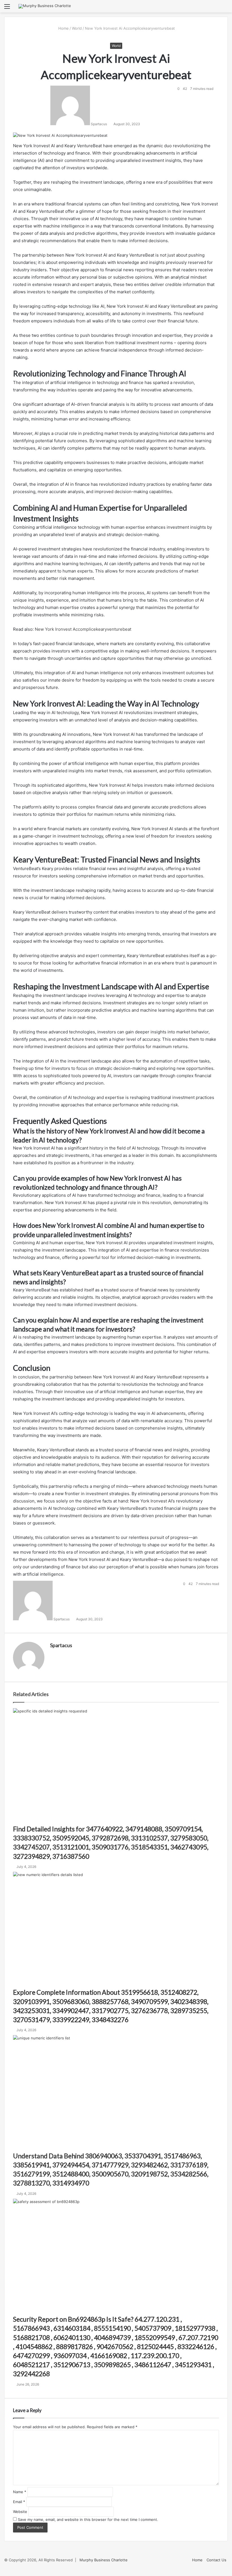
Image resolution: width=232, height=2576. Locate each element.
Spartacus (61, 1645)
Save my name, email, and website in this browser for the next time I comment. (88, 2519)
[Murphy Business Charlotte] (45, 6)
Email (19, 2502)
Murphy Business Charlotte (104, 2560)
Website (20, 2512)
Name (20, 2492)
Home (63, 28)
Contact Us (216, 2560)
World (77, 28)
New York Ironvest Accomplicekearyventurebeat (83, 629)
